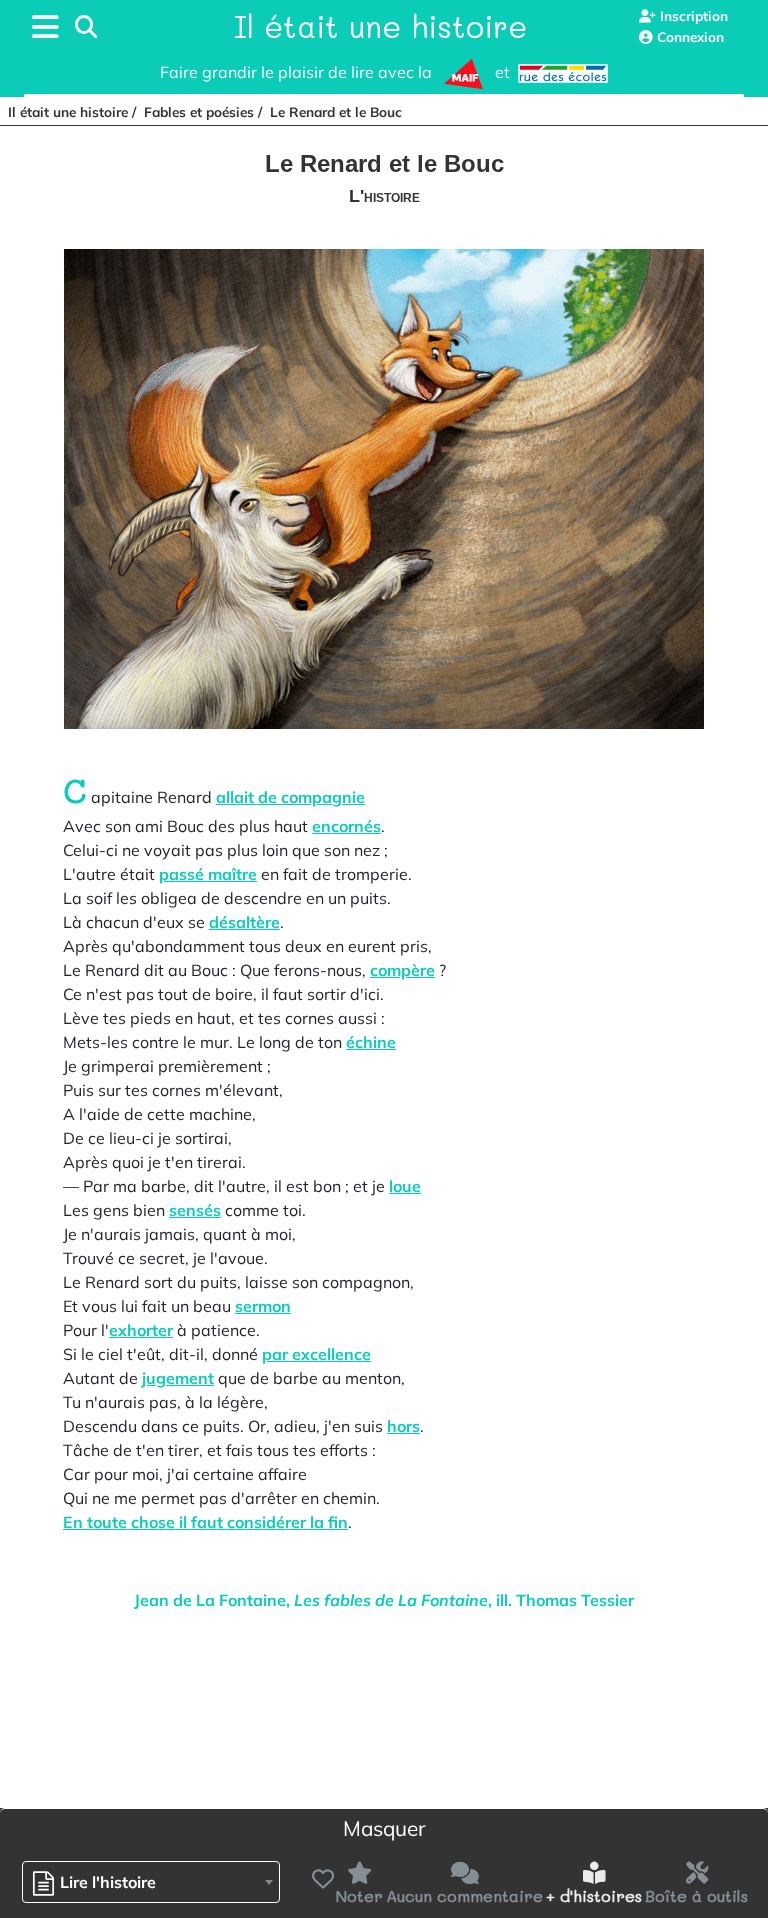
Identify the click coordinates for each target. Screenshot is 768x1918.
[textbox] (99, 1882)
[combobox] (151, 1882)
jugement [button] (178, 1378)
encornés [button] (346, 826)
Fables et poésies (199, 111)
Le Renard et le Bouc (336, 111)
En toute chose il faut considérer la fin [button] (205, 1522)
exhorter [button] (141, 1330)
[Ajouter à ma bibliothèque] (321, 1879)
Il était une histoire (380, 26)
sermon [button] (263, 1306)
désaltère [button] (244, 922)
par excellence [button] (316, 1354)
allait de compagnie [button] (290, 797)
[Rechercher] (86, 27)
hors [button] (403, 1426)
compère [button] (402, 970)
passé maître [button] (208, 874)
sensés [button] (195, 1210)
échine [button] (371, 1042)
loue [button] (405, 1186)
